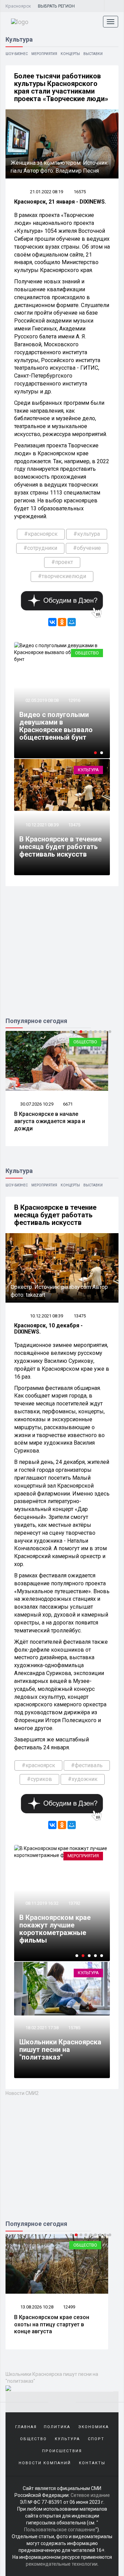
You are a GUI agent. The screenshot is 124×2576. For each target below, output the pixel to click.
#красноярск (41, 534)
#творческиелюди (62, 576)
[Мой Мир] (72, 622)
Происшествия (62, 2451)
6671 (68, 1104)
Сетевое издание (90, 2495)
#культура (87, 534)
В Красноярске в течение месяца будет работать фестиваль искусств (60, 847)
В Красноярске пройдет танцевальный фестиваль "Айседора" (62, 1933)
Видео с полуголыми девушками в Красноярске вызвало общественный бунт (56, 726)
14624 (74, 1911)
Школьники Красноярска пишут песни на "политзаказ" (60, 2050)
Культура (88, 770)
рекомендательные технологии (62, 2564)
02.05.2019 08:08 (42, 700)
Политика (57, 2427)
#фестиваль (87, 1765)
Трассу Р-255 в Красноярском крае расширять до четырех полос (54, 2324)
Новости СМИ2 (22, 2093)
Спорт (96, 2439)
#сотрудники (40, 548)
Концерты (70, 54)
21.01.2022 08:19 (46, 192)
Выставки (93, 54)
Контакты (92, 2463)
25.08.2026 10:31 (36, 2307)
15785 (74, 2028)
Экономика (94, 2427)
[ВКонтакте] (52, 622)
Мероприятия (44, 54)
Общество (87, 653)
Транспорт (85, 2245)
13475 (74, 825)
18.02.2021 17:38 (42, 2028)
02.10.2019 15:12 (42, 1911)
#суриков (39, 1779)
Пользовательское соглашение (60, 2530)
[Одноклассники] (62, 622)
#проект (62, 562)
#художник (83, 1779)
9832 (68, 2307)
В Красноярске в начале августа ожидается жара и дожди (50, 1121)
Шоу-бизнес (17, 54)
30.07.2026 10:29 (36, 1104)
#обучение (87, 548)
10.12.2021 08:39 (42, 825)
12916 (74, 700)
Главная (26, 2427)
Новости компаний (45, 2463)
